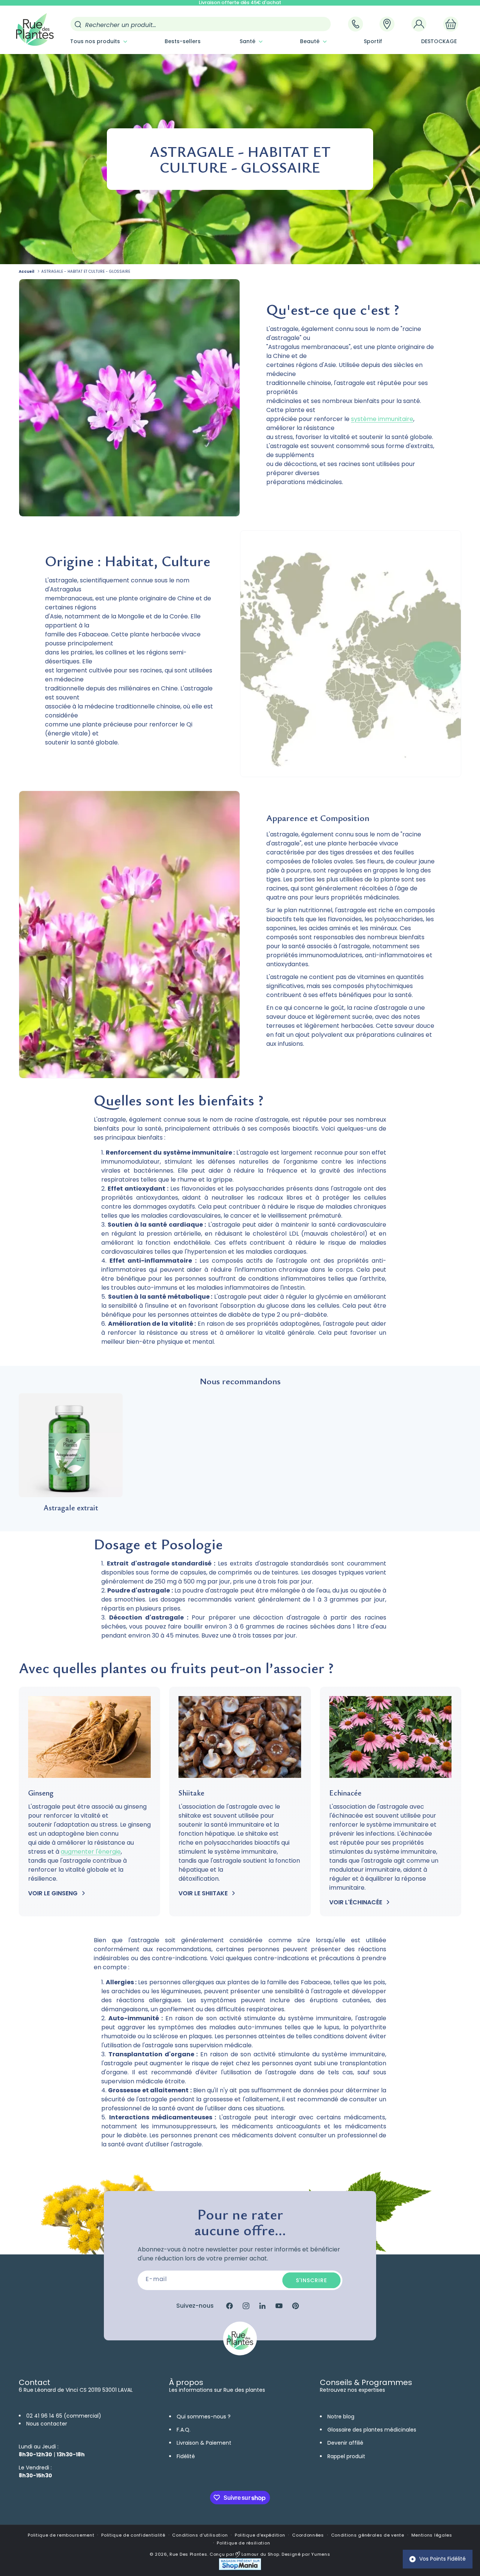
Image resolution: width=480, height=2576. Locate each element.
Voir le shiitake (203, 1893)
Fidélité (186, 2456)
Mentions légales (432, 2535)
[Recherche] (78, 24)
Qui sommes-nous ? (204, 2417)
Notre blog (341, 2417)
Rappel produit (346, 2456)
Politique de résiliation (243, 2543)
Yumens (321, 2554)
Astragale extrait (71, 1508)
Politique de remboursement (61, 2535)
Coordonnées (308, 2535)
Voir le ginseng (53, 1893)
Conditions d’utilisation (200, 2535)
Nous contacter (47, 2424)
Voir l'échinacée (356, 1902)
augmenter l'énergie (91, 1852)
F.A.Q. (184, 2430)
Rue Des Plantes (188, 2554)
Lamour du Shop (260, 2554)
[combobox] (201, 24)
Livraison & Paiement (204, 2443)
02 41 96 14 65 (44, 2416)
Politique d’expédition (260, 2535)
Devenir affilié (345, 2443)
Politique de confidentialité (133, 2535)
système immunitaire (382, 419)
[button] (98, 41)
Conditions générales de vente (368, 2535)
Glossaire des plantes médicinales (372, 2430)
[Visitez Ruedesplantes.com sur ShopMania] (240, 2568)
